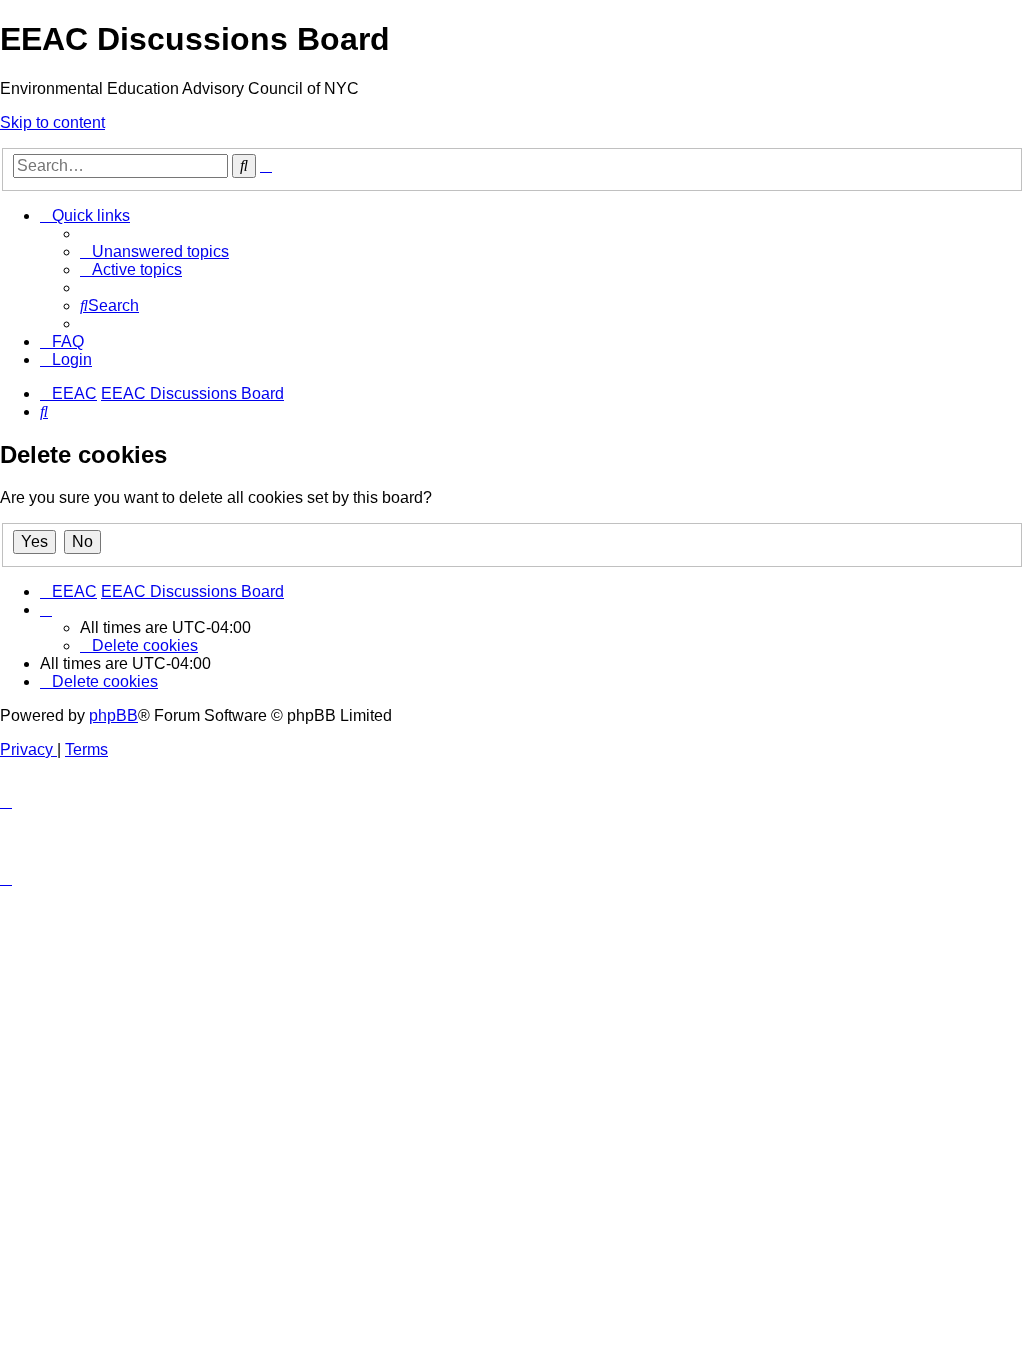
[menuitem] (154, 251)
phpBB (113, 715)
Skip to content (52, 122)
